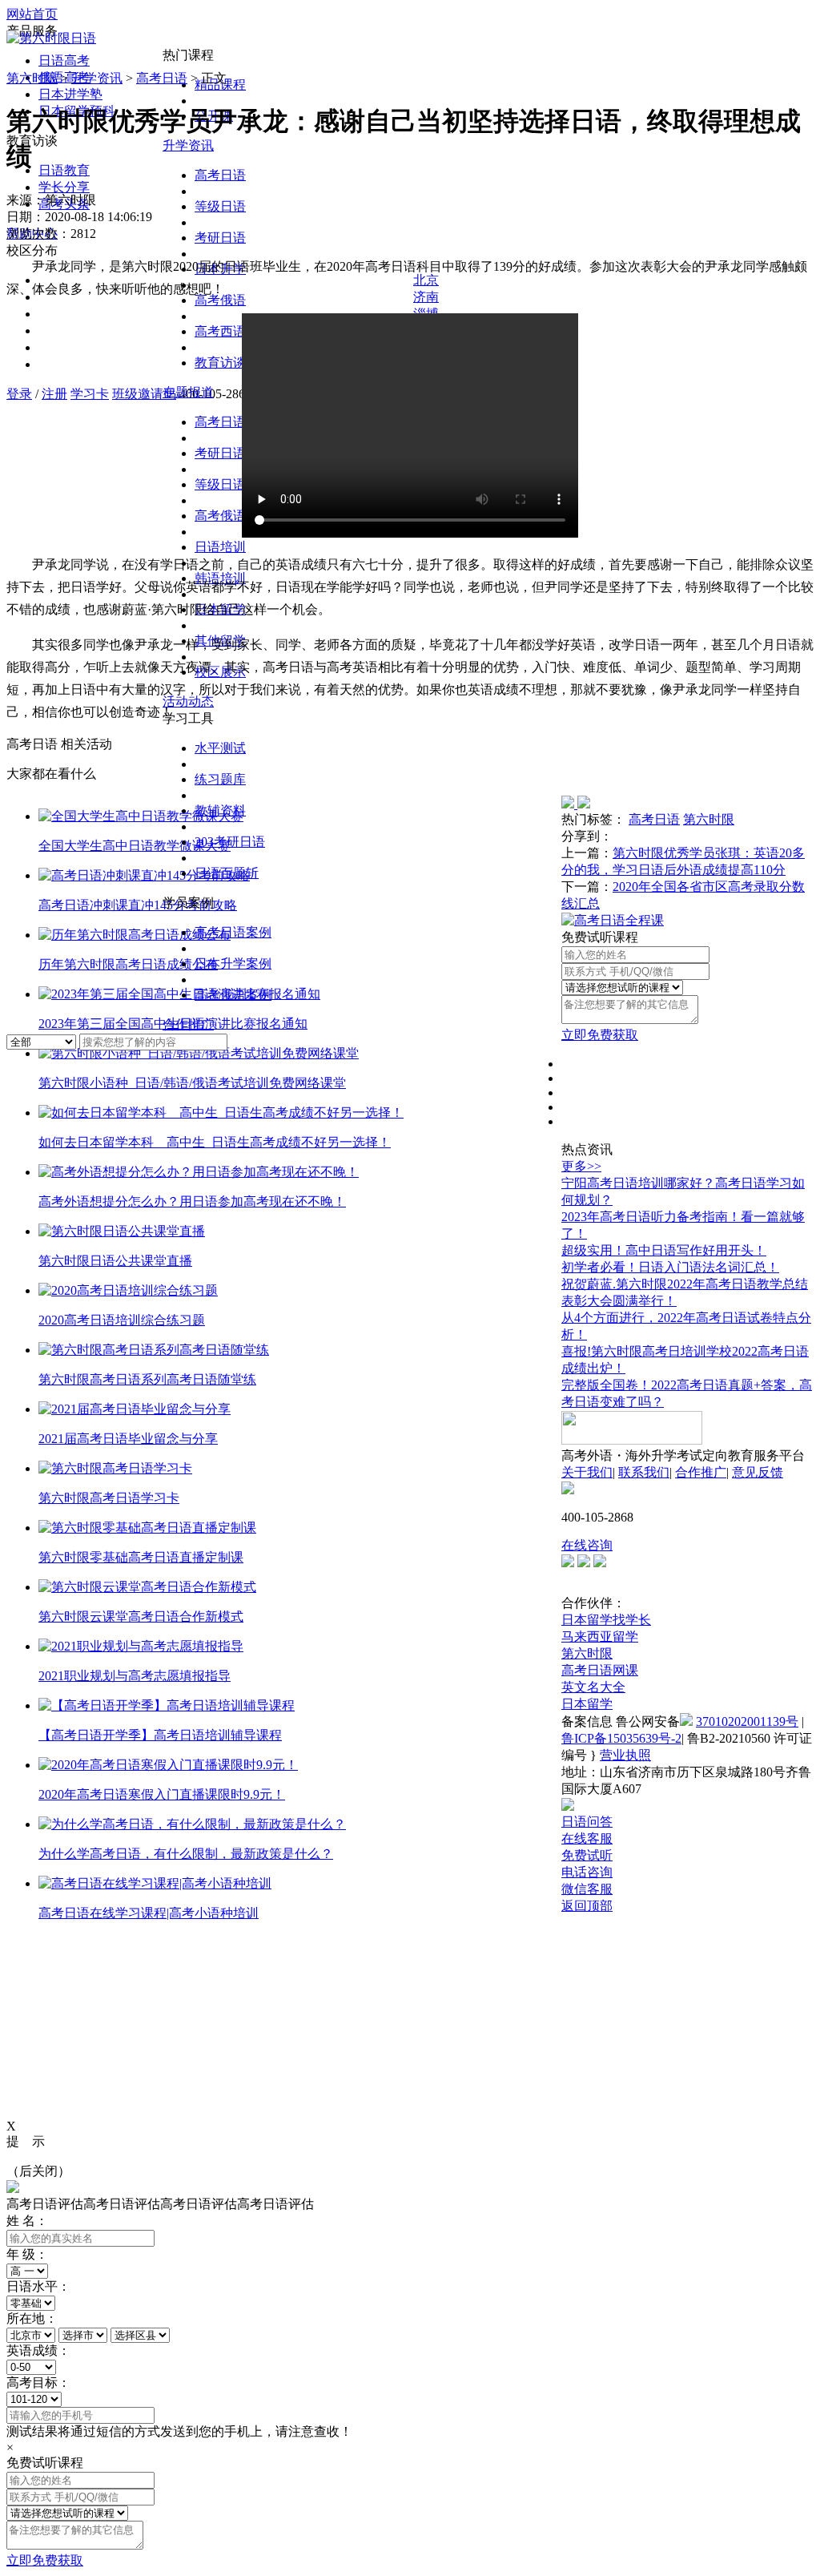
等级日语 (220, 206)
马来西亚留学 (600, 1637)
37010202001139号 (747, 1721)
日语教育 (64, 170)
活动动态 (188, 701)
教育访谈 (220, 363)
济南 (426, 297)
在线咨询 (587, 1545)
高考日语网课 (600, 1670)
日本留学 (587, 1704)
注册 (54, 394)
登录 (19, 394)
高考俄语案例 (233, 995)
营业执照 (625, 1755)
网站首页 (32, 14)
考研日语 (220, 238)
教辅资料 (220, 810)
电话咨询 (587, 1872)
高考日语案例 (233, 932)
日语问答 (587, 1822)
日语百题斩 (227, 873)
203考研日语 (230, 842)
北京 (426, 280)
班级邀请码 (144, 394)
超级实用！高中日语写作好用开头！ (664, 1250)
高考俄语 (220, 516)
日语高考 (64, 60)
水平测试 (220, 748)
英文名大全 (593, 1687)
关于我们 (587, 1472)
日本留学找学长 (606, 1620)
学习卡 (90, 394)
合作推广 (188, 1024)
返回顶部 (587, 1906)
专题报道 (188, 392)
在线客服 (587, 1838)
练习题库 (220, 779)
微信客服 (587, 1889)
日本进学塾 (70, 94)
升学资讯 (188, 145)
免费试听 (587, 1855)
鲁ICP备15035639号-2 (621, 1738)
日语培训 (220, 547)
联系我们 (644, 1472)
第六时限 (32, 78)
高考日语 (220, 175)
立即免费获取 (600, 1035)
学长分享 (64, 187)
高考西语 (220, 331)
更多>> (581, 1166)
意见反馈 (758, 1472)
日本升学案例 (233, 963)
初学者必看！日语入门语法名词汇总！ (670, 1267)
